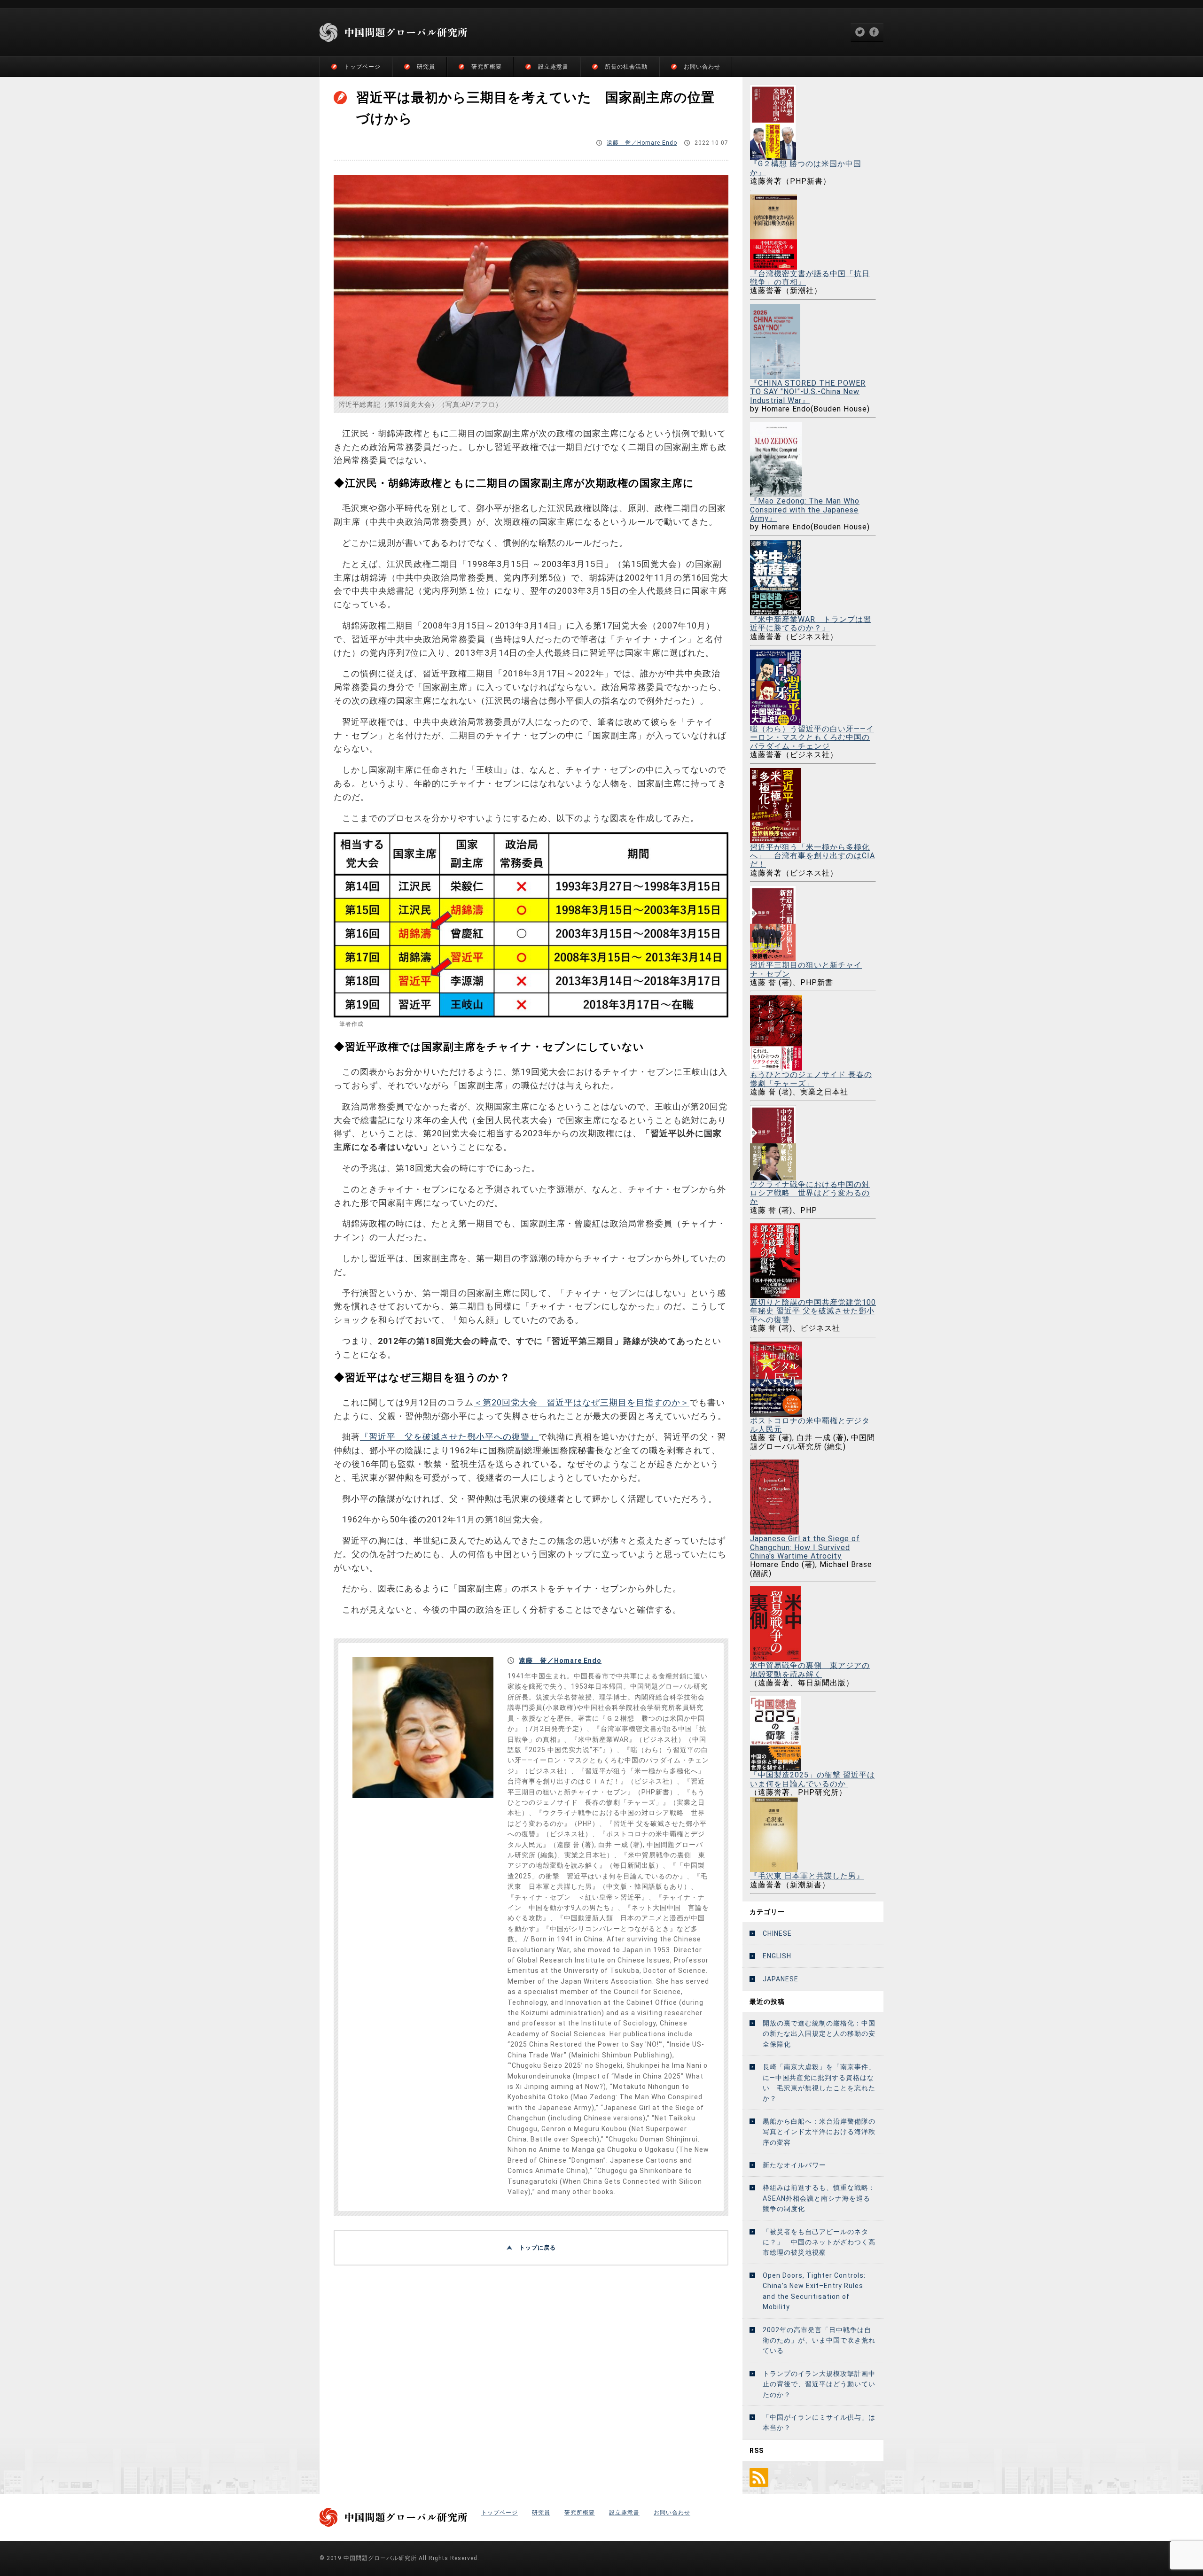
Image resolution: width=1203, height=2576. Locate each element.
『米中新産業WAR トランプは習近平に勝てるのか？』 (811, 624)
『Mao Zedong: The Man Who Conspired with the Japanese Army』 (805, 510)
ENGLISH (777, 1956)
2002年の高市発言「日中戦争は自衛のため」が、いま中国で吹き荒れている (819, 2340)
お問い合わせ (702, 67)
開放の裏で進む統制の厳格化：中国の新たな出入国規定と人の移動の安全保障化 (819, 2034)
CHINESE (777, 1933)
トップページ (362, 67)
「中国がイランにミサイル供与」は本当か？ (819, 2422)
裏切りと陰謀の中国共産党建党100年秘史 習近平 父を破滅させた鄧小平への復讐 (813, 1311)
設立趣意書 (553, 67)
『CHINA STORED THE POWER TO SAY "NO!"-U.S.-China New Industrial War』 (808, 392)
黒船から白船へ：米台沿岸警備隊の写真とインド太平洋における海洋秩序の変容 (819, 2132)
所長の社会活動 (626, 67)
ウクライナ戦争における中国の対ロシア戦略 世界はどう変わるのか (810, 1193)
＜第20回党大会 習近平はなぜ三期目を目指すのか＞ (582, 1402)
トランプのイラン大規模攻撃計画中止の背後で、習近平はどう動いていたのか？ (819, 2384)
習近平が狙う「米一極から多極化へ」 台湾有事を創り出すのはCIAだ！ (812, 856)
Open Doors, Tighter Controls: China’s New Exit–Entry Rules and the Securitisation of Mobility (814, 2291)
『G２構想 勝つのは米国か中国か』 (806, 168)
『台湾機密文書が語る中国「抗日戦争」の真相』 (810, 278)
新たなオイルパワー (794, 2165)
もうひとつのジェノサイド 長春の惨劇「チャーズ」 (811, 1079)
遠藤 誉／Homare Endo (642, 143)
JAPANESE (781, 1979)
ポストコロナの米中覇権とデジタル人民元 (810, 1425)
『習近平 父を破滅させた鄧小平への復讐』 (449, 1437)
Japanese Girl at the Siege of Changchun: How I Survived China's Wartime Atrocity (805, 1547)
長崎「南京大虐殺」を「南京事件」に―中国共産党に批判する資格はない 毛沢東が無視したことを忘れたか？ (819, 2083)
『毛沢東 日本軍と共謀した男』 (807, 1876)
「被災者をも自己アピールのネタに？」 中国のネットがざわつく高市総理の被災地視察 (819, 2242)
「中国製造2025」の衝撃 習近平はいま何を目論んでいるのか (812, 1779)
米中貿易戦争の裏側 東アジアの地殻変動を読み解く (810, 1670)
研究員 (426, 67)
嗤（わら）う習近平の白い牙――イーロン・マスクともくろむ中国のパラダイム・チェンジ (812, 737)
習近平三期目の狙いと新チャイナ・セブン (806, 969)
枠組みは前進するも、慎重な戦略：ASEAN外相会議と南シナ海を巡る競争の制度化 (819, 2198)
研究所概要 (487, 67)
